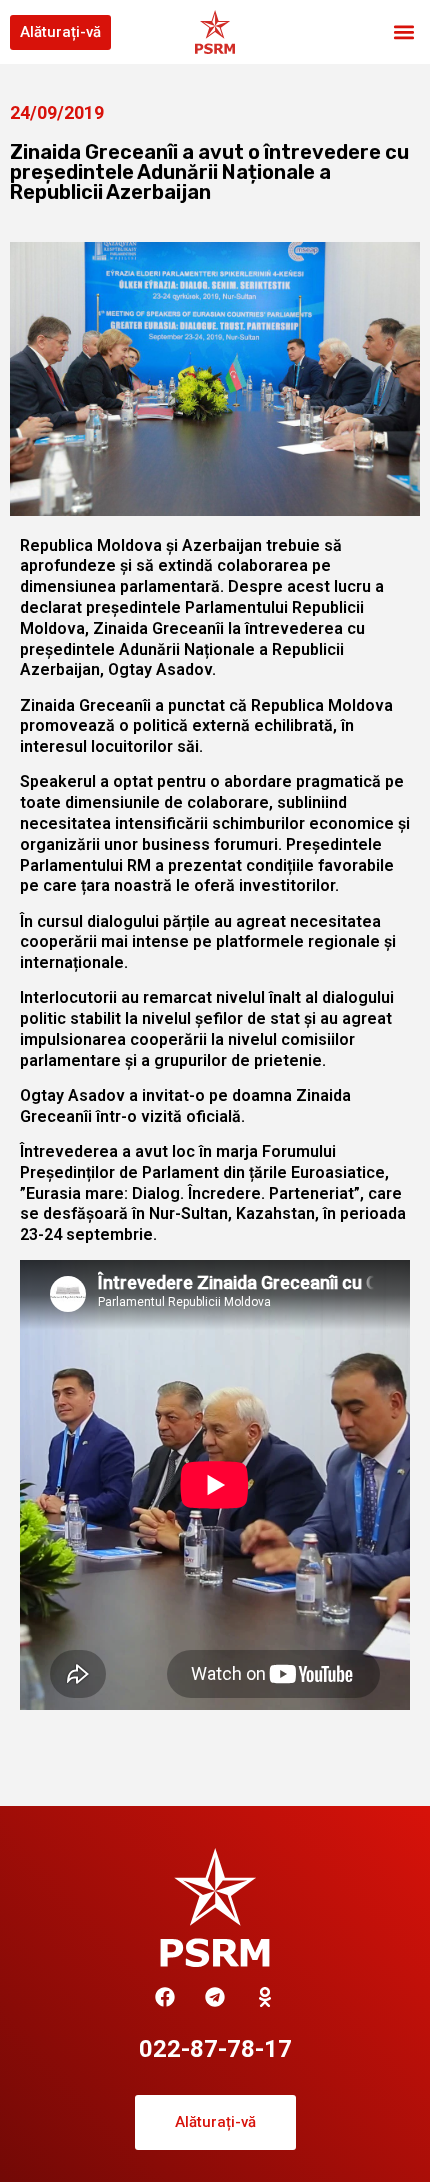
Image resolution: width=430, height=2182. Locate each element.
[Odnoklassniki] (265, 1997)
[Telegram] (215, 1997)
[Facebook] (165, 1997)
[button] (403, 32)
